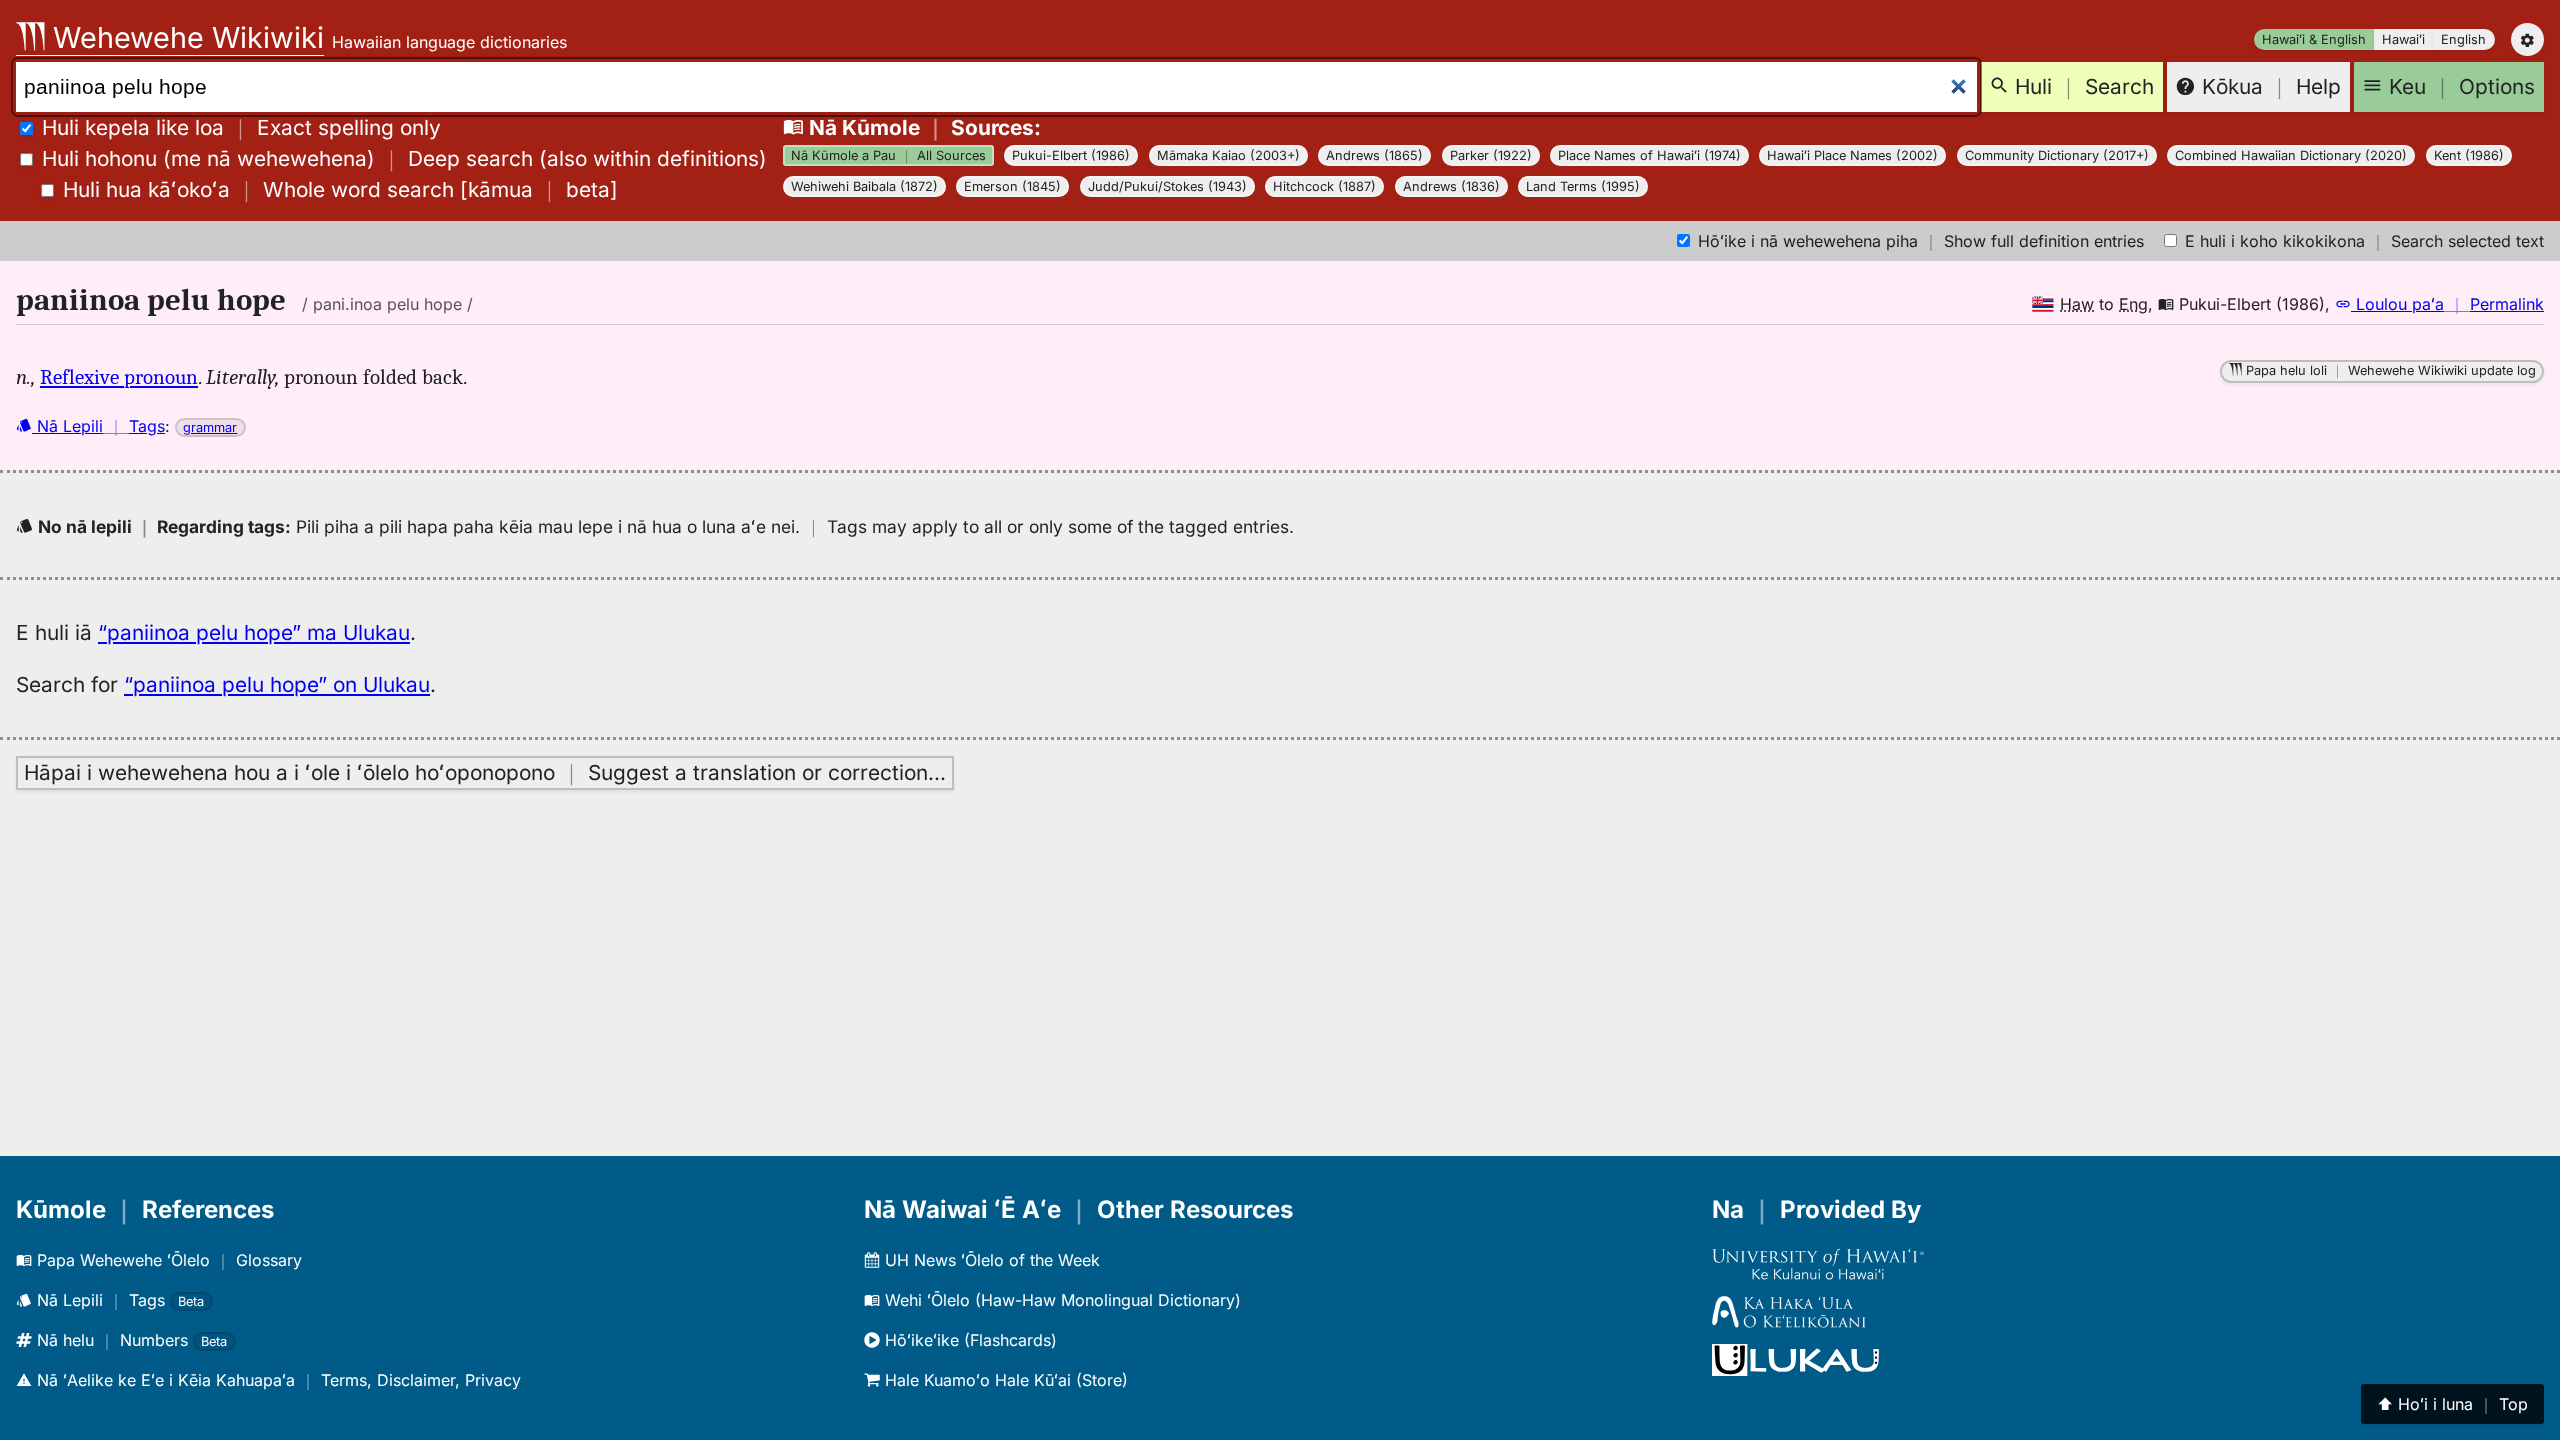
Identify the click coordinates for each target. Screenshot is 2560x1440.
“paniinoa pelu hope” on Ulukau (277, 684)
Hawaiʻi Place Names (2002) (1852, 155)
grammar (210, 427)
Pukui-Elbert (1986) (1071, 155)
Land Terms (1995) (1583, 186)
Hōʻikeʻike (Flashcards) (968, 1340)
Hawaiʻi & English (2314, 39)
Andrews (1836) (1451, 186)
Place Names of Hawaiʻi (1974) (1649, 155)
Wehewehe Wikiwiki (184, 37)
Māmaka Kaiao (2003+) (1228, 155)
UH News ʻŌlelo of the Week (990, 1260)
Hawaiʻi (2403, 39)
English (2463, 39)
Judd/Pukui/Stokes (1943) (1167, 186)
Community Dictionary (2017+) (2057, 155)
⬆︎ (2452, 1404)
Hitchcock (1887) (1324, 186)
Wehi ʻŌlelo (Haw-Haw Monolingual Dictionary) (1060, 1300)
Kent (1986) (2469, 155)
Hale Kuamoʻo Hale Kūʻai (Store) (1004, 1380)
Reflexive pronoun (119, 377)
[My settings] (2527, 39)
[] (340, 189)
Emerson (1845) (1012, 186)
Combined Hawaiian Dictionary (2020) (2291, 155)
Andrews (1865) (1374, 155)
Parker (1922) (1491, 155)
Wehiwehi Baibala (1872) (864, 186)
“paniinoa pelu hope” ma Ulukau (254, 632)
